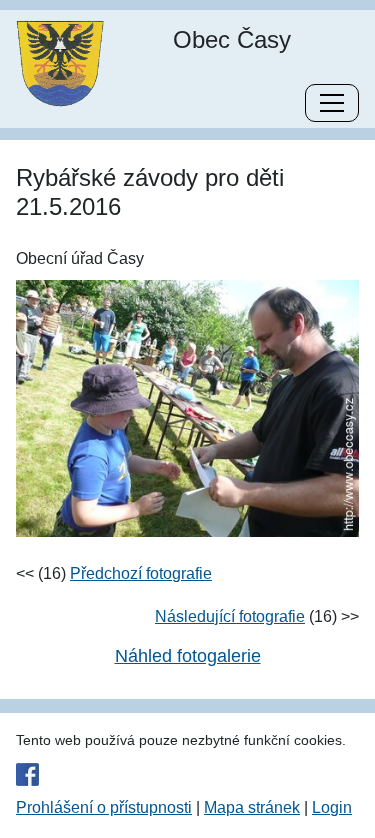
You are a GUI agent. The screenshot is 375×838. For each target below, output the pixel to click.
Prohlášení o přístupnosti (104, 807)
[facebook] (187, 774)
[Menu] (332, 103)
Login (332, 807)
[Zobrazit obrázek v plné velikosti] (187, 407)
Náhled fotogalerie (188, 656)
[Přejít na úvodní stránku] (60, 62)
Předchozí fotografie (141, 573)
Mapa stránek (252, 807)
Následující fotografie (230, 616)
